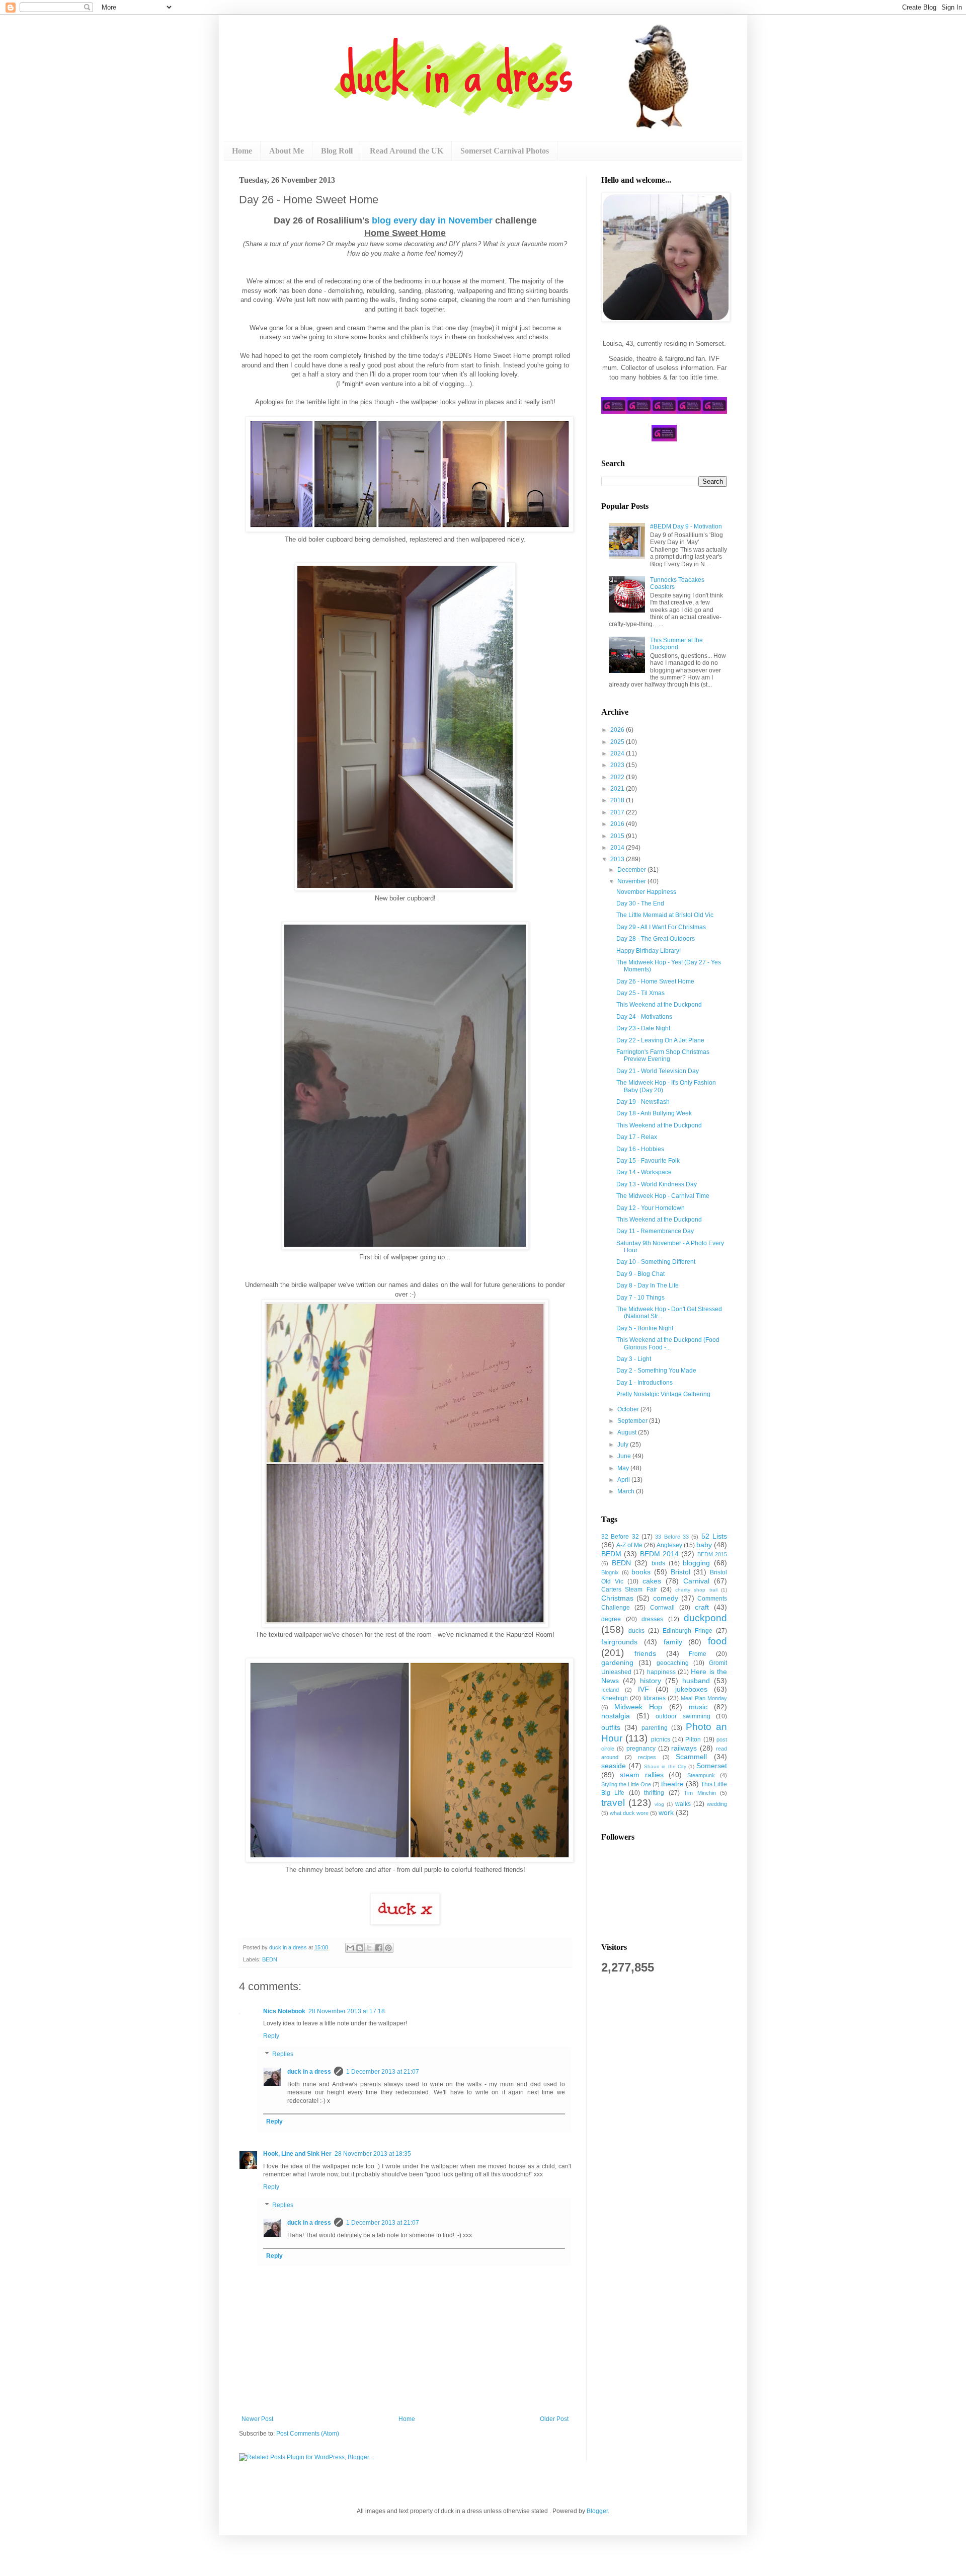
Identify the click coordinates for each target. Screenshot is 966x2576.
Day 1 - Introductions (645, 1383)
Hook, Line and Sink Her (297, 2154)
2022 (618, 777)
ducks (636, 1631)
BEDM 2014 (659, 1554)
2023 (618, 765)
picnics (661, 1739)
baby (704, 1545)
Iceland (610, 1690)
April (624, 1480)
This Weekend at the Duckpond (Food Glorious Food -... (668, 1343)
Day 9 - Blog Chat (640, 1274)
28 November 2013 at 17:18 (347, 2011)
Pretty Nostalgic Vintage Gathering (663, 1394)
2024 (618, 753)
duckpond (705, 1618)
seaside (614, 1766)
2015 (618, 836)
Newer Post (257, 2419)
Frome (698, 1654)
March (627, 1491)
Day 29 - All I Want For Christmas (661, 927)
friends (645, 1653)
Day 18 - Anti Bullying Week (654, 1113)
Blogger (597, 2511)
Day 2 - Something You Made (656, 1371)
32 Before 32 (620, 1537)
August (628, 1432)
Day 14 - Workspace (644, 1172)
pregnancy (641, 1749)
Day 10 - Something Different (656, 1262)
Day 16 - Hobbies (640, 1149)
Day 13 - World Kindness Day (657, 1184)
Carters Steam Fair (629, 1589)
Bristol (680, 1572)
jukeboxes (691, 1689)
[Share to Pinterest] (388, 1948)
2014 (618, 848)
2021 (618, 789)
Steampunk (701, 1775)
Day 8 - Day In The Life (648, 1285)
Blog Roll (337, 151)
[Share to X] (369, 1948)
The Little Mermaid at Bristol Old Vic (665, 915)
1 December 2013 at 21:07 (383, 2072)
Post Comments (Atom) (308, 2434)
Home (242, 151)
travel (613, 1803)
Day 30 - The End (640, 903)
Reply (271, 2036)
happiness (661, 1672)
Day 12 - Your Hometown (651, 1208)
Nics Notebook (284, 2011)
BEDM (611, 1554)
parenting (655, 1728)
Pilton (693, 1739)
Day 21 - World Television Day (658, 1071)
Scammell (691, 1757)
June (625, 1456)
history (651, 1681)
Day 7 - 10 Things (640, 1298)
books (641, 1572)
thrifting (654, 1793)
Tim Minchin (700, 1793)
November (632, 881)
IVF (643, 1689)
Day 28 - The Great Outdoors (656, 939)
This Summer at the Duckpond (676, 644)
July (624, 1445)
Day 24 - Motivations (644, 1017)
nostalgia (616, 1716)
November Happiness (646, 892)
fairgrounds (619, 1642)
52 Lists (714, 1536)
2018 (618, 800)
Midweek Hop (638, 1707)
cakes (652, 1581)
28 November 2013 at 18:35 (373, 2154)
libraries (655, 1698)
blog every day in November (432, 220)
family (673, 1642)
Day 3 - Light (634, 1359)
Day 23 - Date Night (643, 1028)
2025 (618, 742)
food (717, 1641)
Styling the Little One (626, 1784)
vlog (659, 1804)
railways (684, 1748)
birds (658, 1563)
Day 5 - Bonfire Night (645, 1328)
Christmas (617, 1598)
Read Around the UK (407, 151)
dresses (652, 1619)
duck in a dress (309, 2072)
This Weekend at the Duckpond (659, 1005)
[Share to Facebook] (379, 1948)
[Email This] (350, 1948)
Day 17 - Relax (637, 1137)
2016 (618, 824)
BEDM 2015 (712, 1554)
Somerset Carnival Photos (505, 151)
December (632, 870)
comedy (666, 1598)
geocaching (673, 1663)
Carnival (696, 1581)
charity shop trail (696, 1590)
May (624, 1468)
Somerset (712, 1766)
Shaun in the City (665, 1766)
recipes (647, 1757)
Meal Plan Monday (704, 1698)
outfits (611, 1727)
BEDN (270, 1959)
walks (683, 1804)
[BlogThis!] (360, 1948)
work (666, 1812)
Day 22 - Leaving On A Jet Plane (660, 1040)
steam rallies (642, 1775)
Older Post (554, 2419)
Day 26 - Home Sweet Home (655, 981)
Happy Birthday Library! (649, 951)
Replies (283, 2054)
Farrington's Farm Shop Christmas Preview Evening (663, 1055)
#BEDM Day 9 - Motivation (686, 526)
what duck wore (629, 1813)
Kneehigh (615, 1698)
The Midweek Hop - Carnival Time (663, 1196)
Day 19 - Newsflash (643, 1102)
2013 (618, 859)
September (633, 1421)
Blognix (610, 1572)
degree (611, 1619)
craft (702, 1607)
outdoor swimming (683, 1716)
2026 (618, 730)
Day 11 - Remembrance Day (655, 1231)
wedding (717, 1804)
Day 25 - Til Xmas (640, 993)
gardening (617, 1662)
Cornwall (662, 1608)
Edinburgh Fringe (688, 1631)
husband (696, 1681)
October (629, 1409)
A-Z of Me (629, 1545)
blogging (696, 1563)
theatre (672, 1784)
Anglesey (669, 1545)
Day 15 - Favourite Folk (648, 1161)
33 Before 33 (672, 1537)
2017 (618, 812)
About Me (287, 151)
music (698, 1707)
